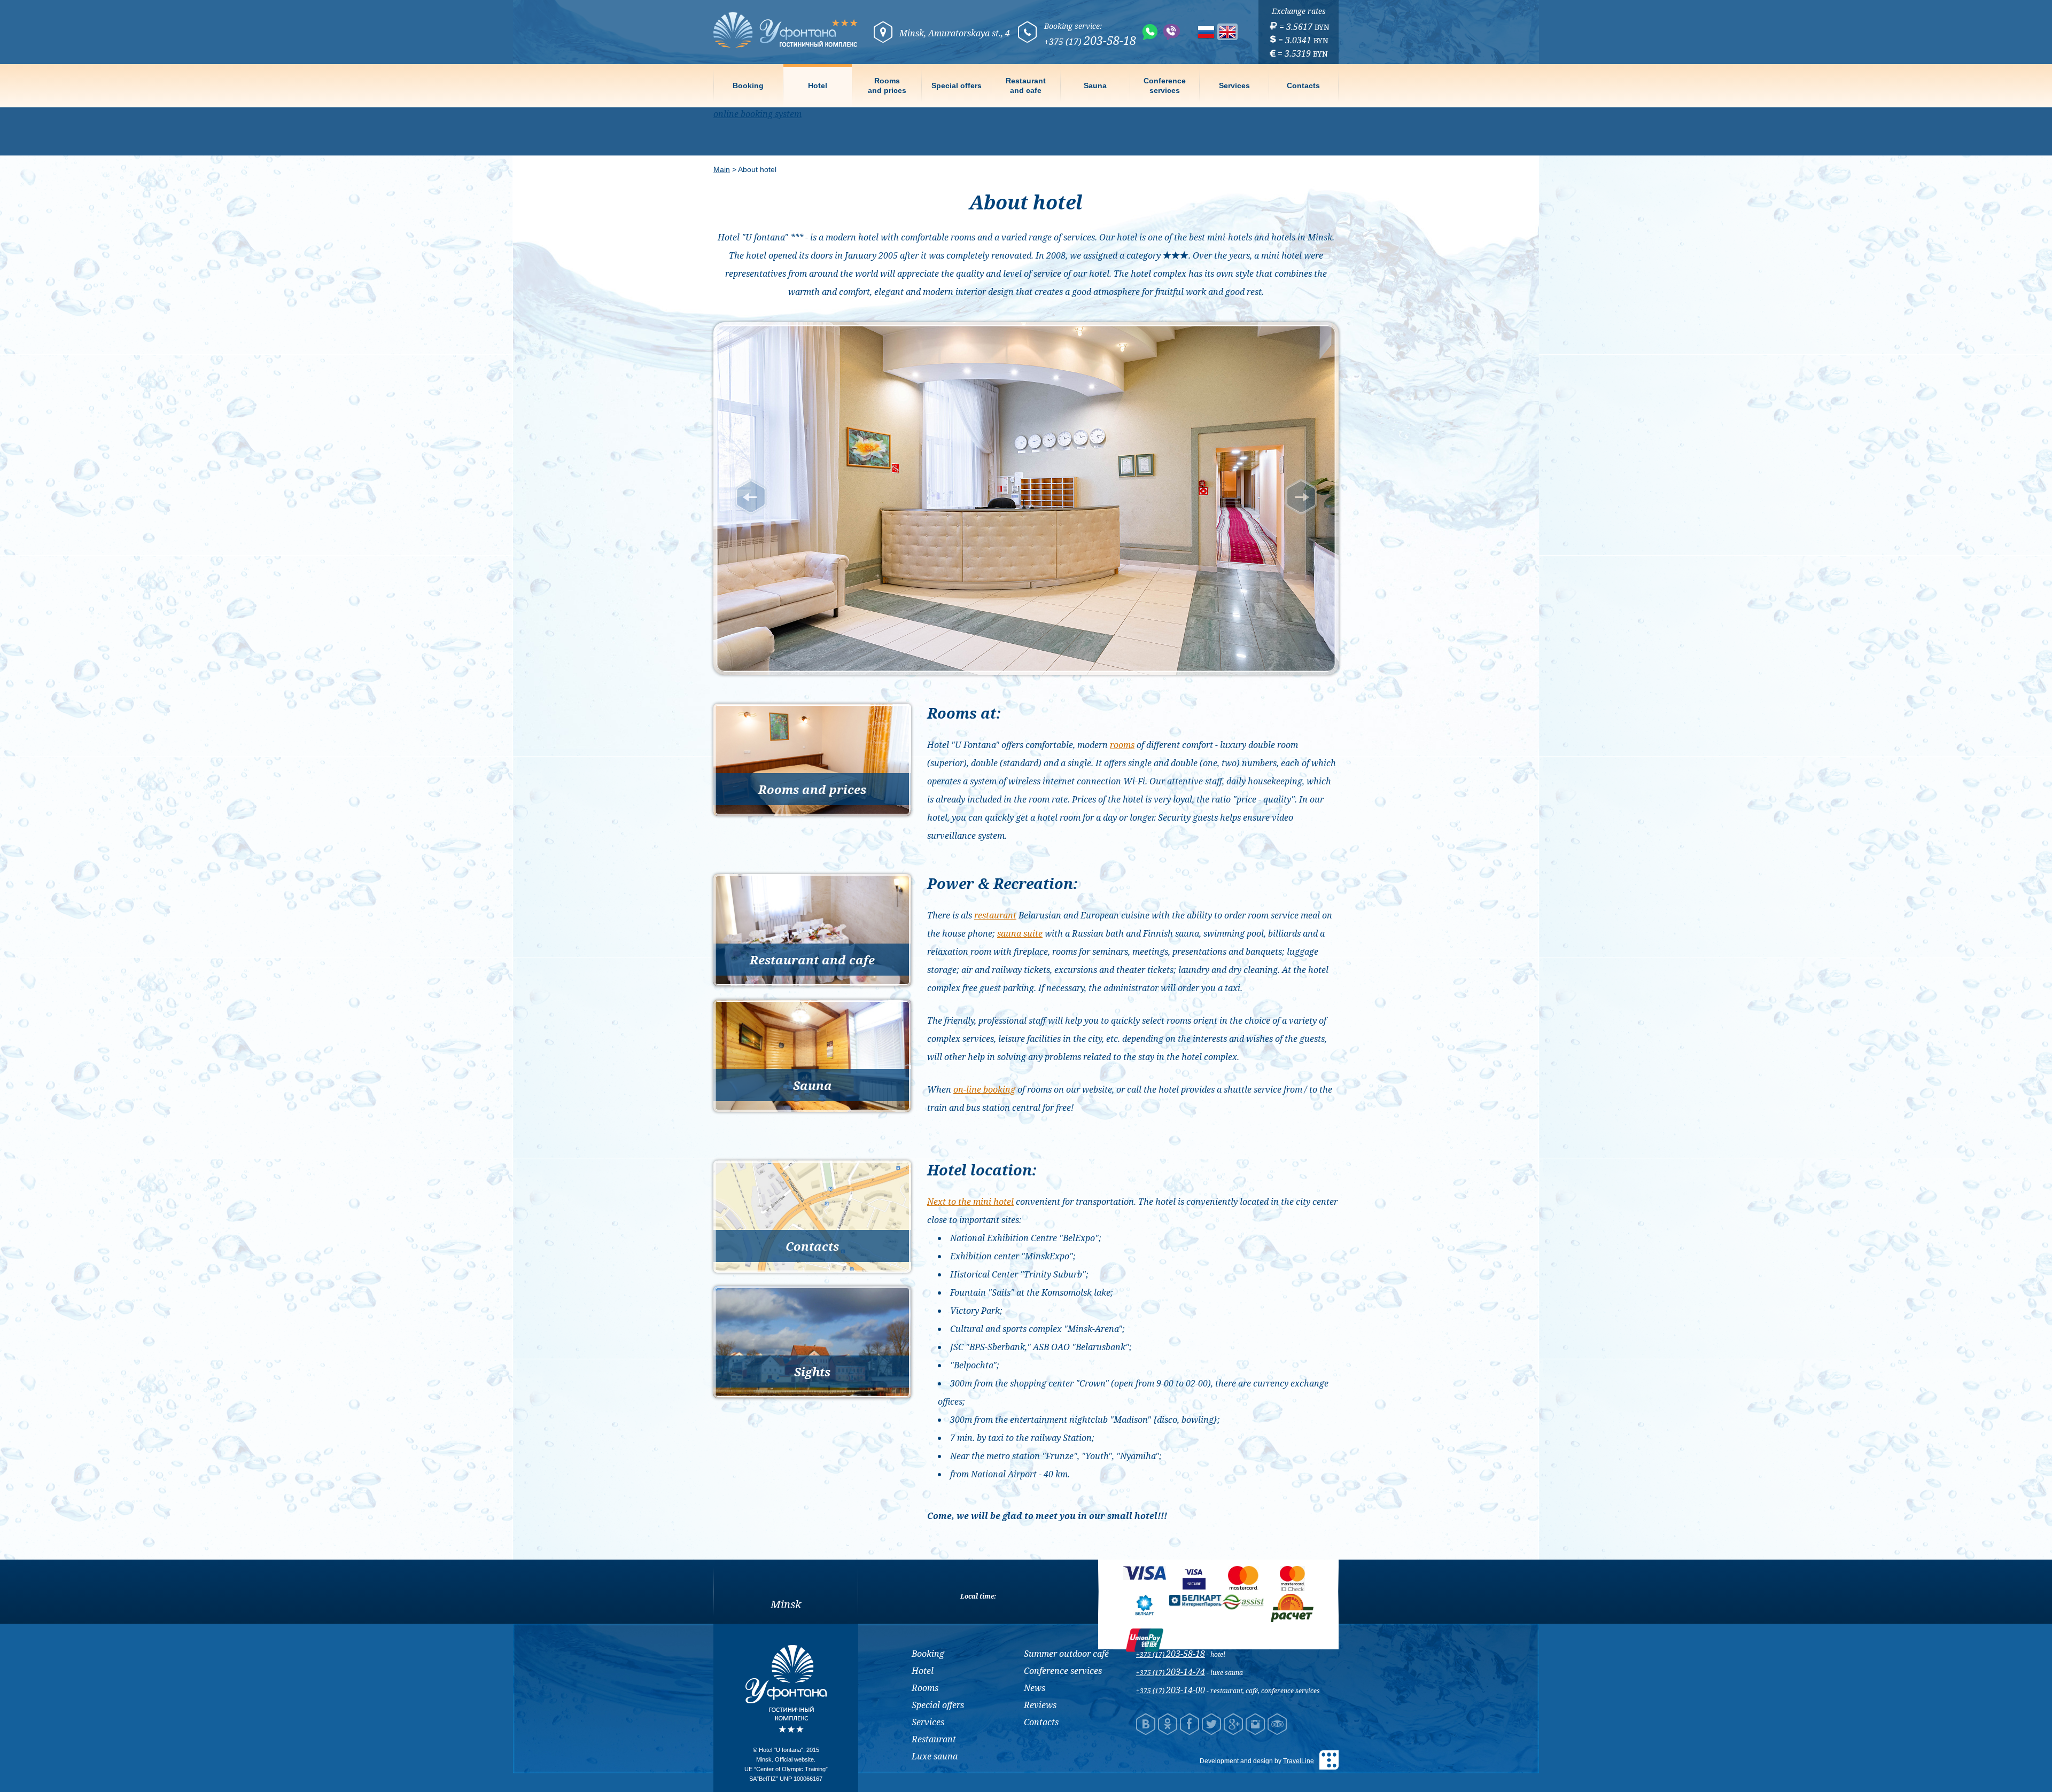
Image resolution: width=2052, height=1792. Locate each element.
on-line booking (984, 1089)
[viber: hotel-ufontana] (1172, 32)
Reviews (1040, 1705)
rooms (1122, 745)
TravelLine (1299, 1761)
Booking (748, 85)
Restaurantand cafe (1026, 85)
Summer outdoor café (1066, 1654)
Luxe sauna (935, 1756)
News (1035, 1688)
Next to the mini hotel (970, 1202)
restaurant (995, 915)
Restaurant (934, 1739)
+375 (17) (1171, 1654)
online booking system (757, 114)
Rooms (925, 1688)
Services (1234, 85)
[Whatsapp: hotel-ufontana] (1150, 32)
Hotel (818, 85)
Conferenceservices (1165, 85)
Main (722, 169)
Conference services (1063, 1671)
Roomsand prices (887, 85)
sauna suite (1020, 933)
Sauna (1095, 85)
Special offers (957, 85)
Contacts (1303, 85)
